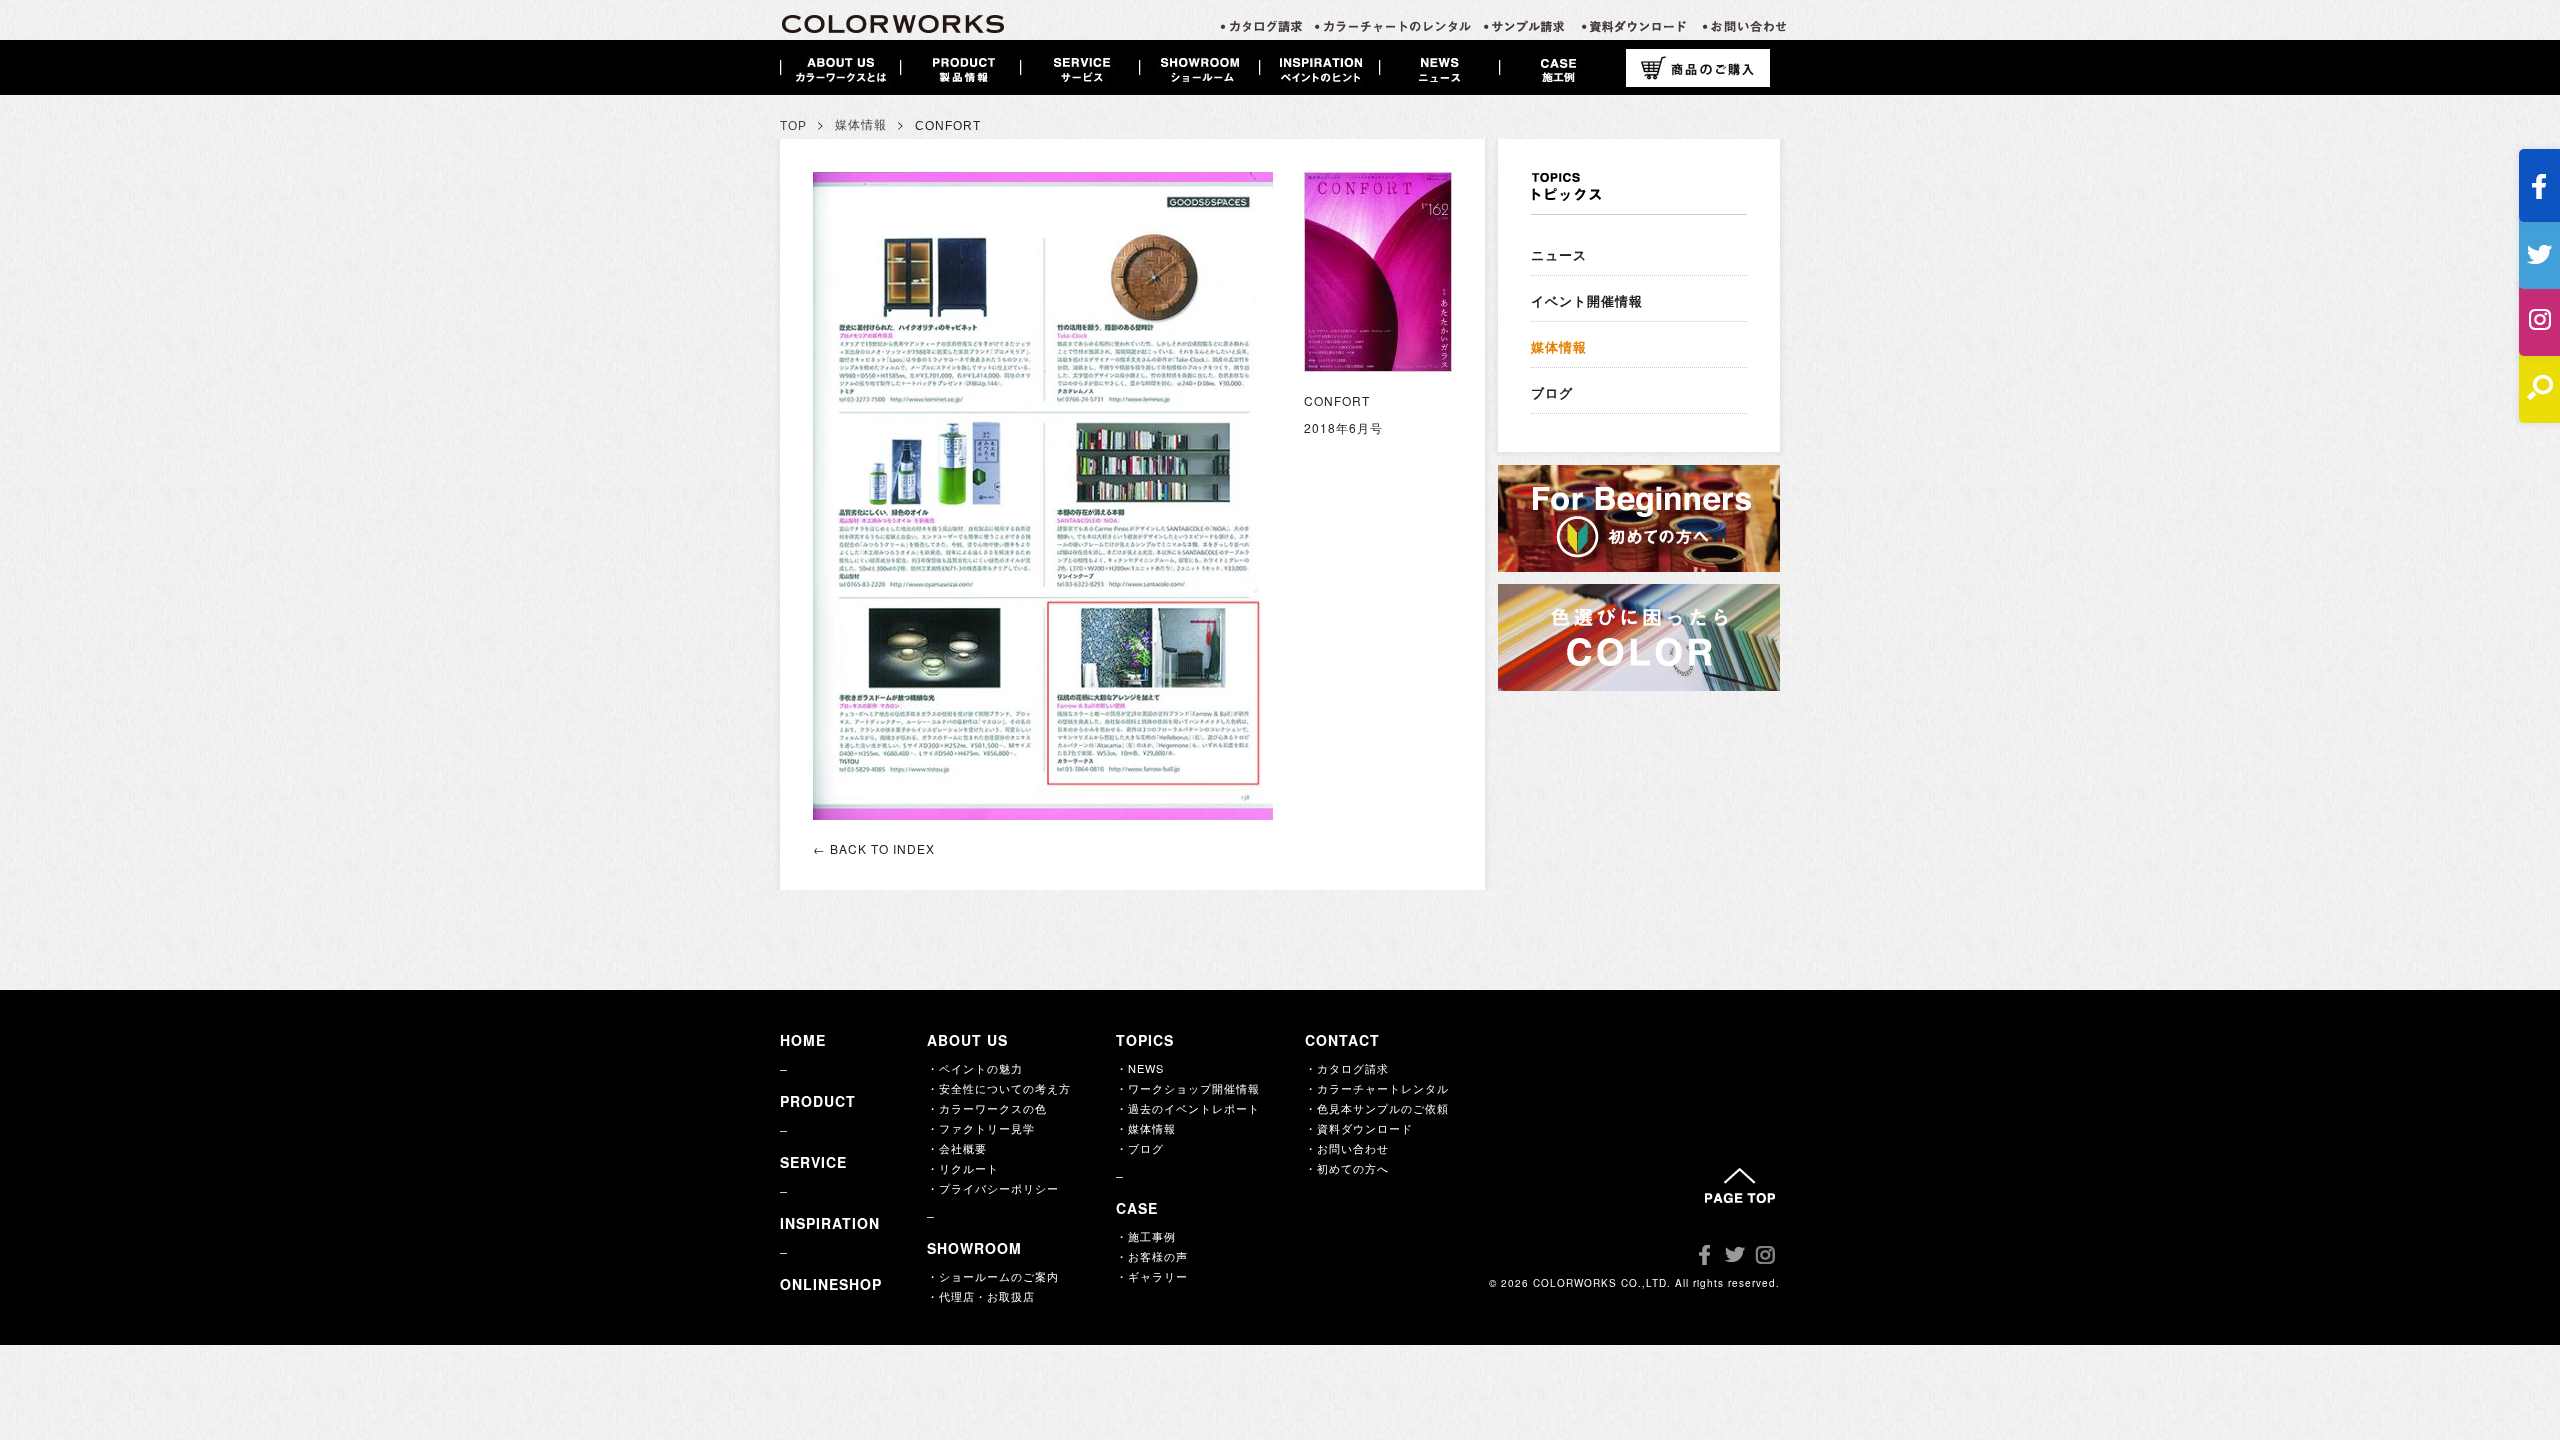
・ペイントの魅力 (975, 1068)
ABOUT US (967, 1040)
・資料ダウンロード (1359, 1128)
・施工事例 (1146, 1236)
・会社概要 (957, 1148)
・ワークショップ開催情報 (1188, 1088)
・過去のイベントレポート (1188, 1108)
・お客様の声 (1152, 1256)
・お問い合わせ (1347, 1148)
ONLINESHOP (831, 1284)
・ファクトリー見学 (981, 1128)
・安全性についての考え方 (999, 1088)
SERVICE (813, 1162)
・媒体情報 (1146, 1128)
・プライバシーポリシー (993, 1188)
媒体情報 (861, 125)
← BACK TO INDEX (874, 848)
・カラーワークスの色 (987, 1108)
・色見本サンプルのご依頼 (1377, 1108)
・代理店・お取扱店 (981, 1296)
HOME (803, 1040)
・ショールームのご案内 (993, 1276)
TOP (793, 126)
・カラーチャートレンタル (1377, 1088)
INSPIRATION (830, 1223)
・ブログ (1140, 1148)
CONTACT (1342, 1040)
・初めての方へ (1347, 1168)
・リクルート (963, 1168)
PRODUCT (818, 1101)
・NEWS (1140, 1068)
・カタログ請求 (1347, 1068)
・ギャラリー (1152, 1276)
